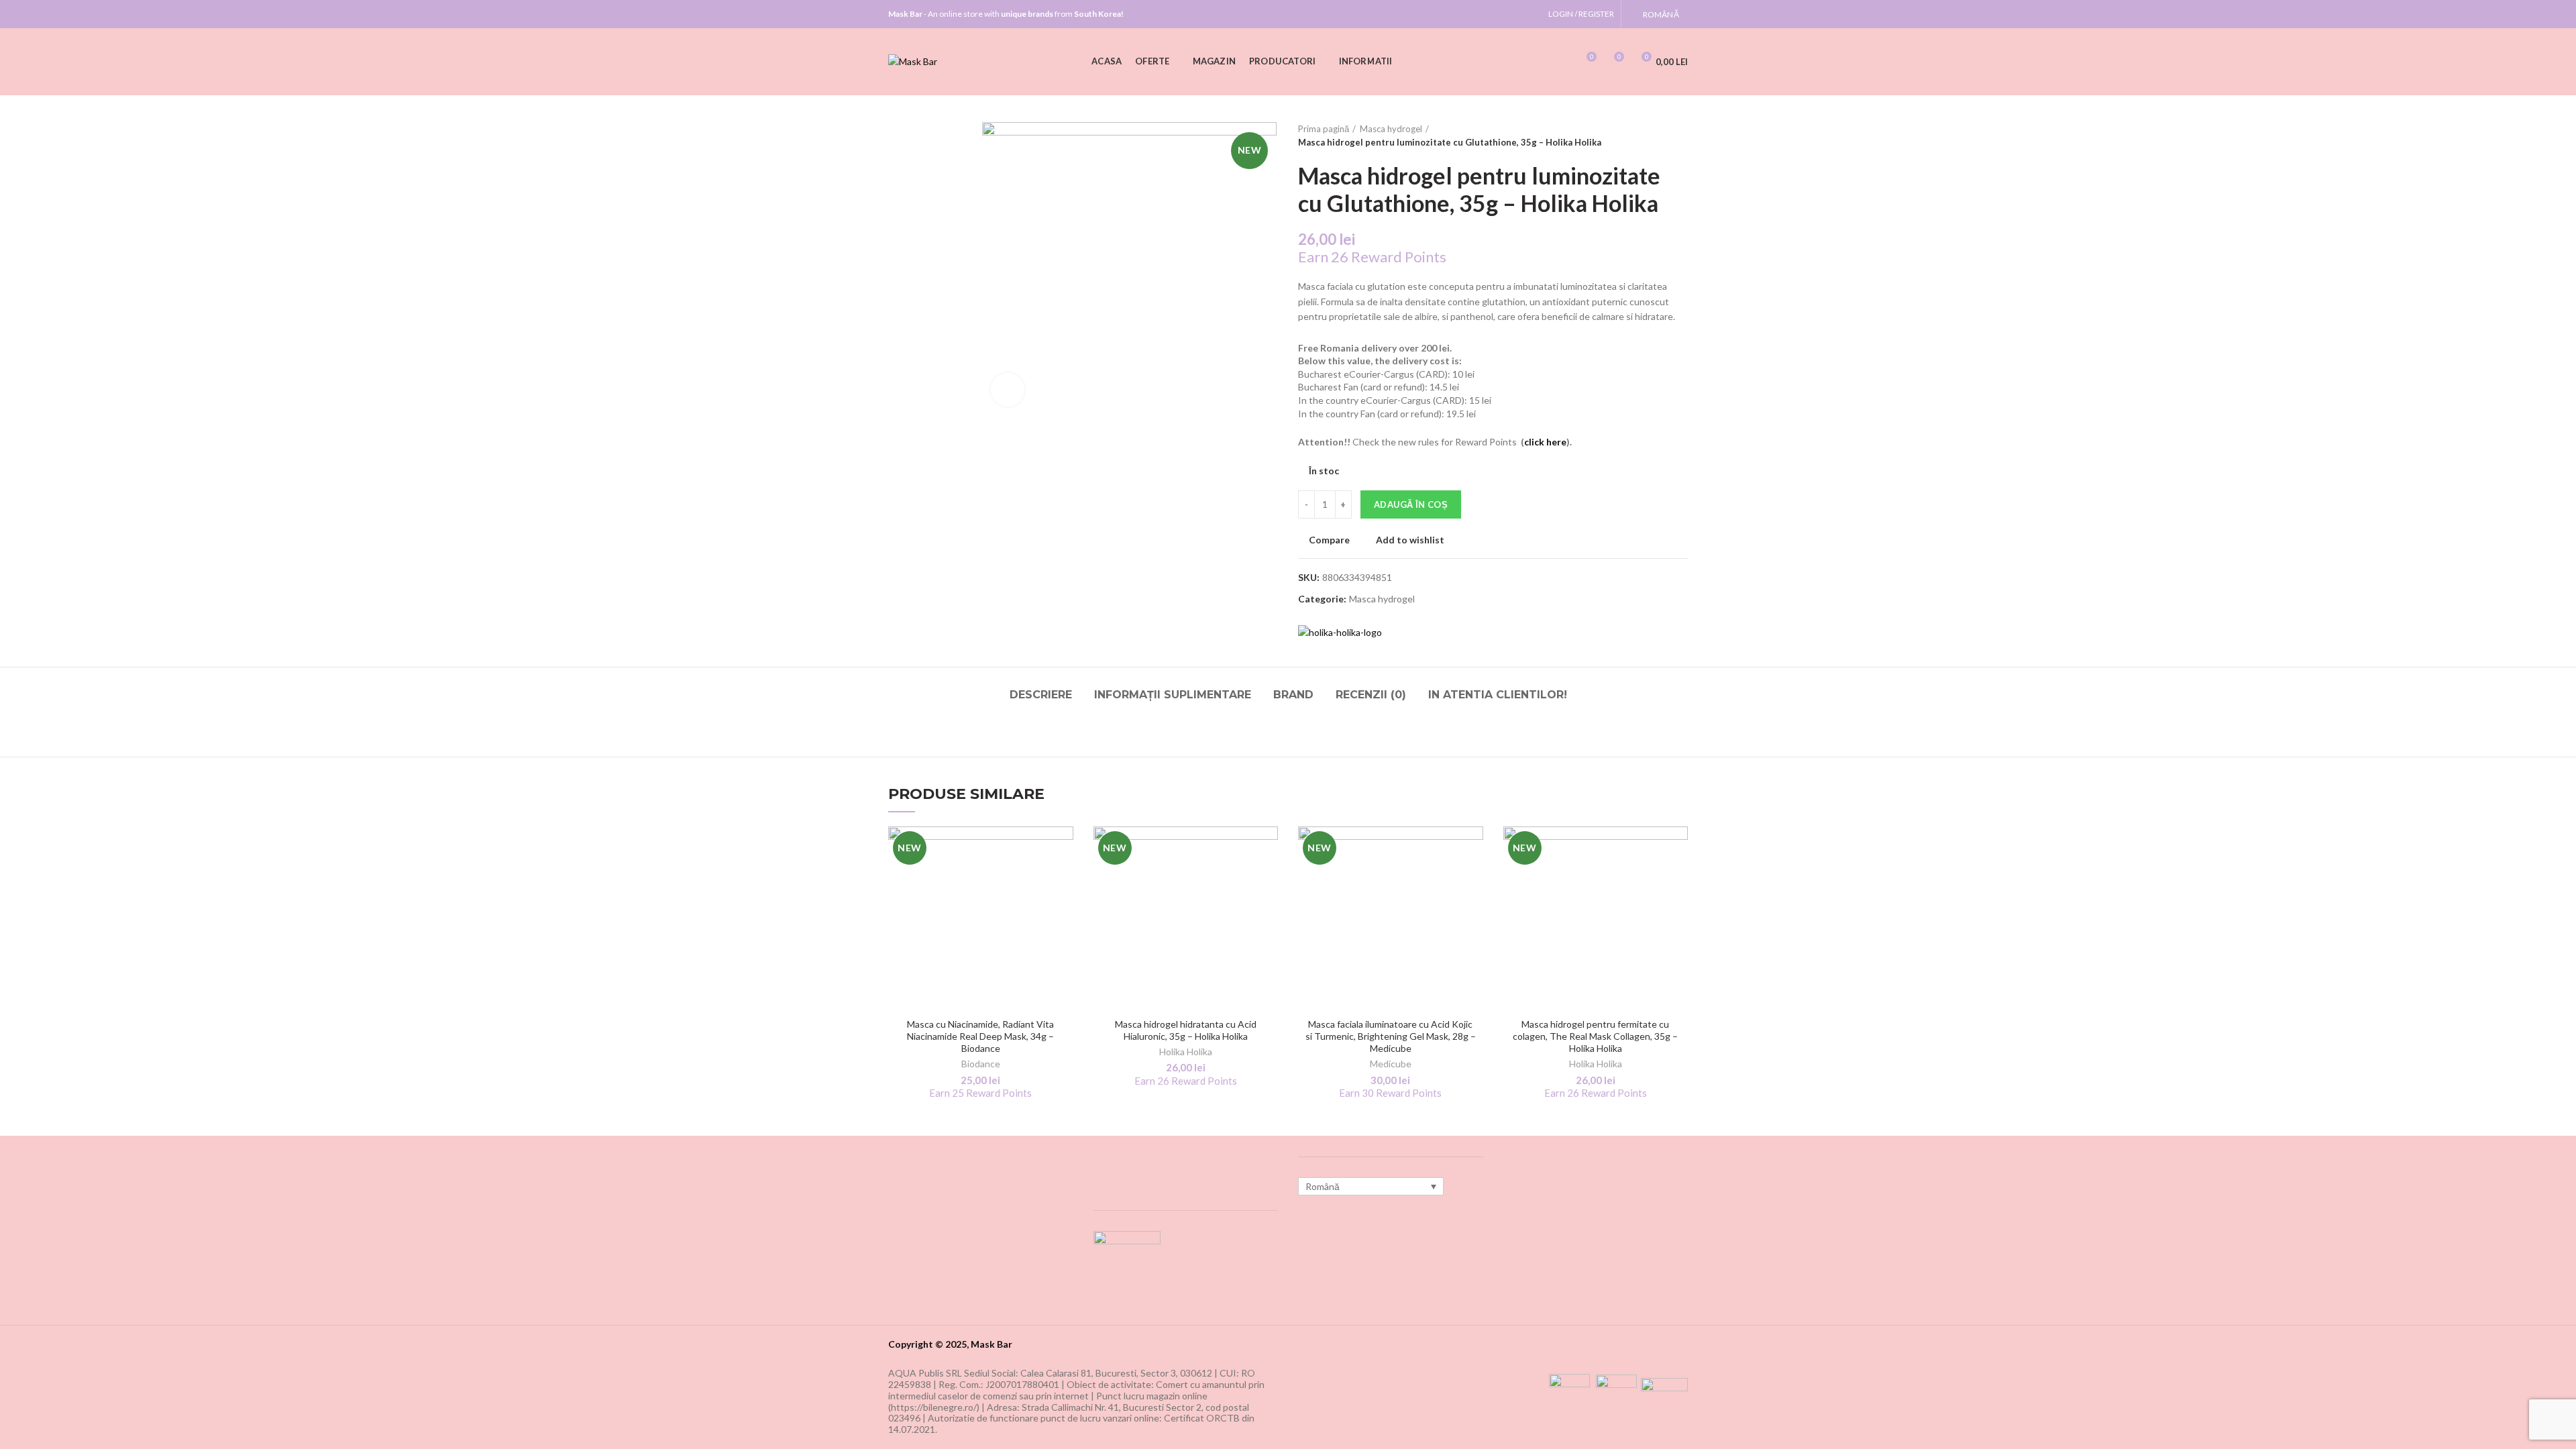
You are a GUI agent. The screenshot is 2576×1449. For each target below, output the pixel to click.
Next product (1681, 136)
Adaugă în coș (1411, 504)
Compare (1329, 540)
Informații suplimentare (1173, 695)
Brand (1293, 695)
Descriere (1041, 695)
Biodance (981, 1064)
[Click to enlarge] (1008, 390)
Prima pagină (1324, 129)
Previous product (1654, 136)
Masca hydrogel (1391, 129)
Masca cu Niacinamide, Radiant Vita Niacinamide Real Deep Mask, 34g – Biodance (980, 1036)
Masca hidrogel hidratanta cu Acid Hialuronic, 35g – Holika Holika (1186, 1030)
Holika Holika (1186, 1052)
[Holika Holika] (1340, 632)
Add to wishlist (1410, 540)
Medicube (1391, 1064)
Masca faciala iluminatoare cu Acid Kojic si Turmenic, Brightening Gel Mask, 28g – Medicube (1391, 1036)
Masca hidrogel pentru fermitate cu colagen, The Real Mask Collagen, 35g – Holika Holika (1595, 1036)
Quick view (1063, 909)
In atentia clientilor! (1498, 695)
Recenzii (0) (1371, 695)
